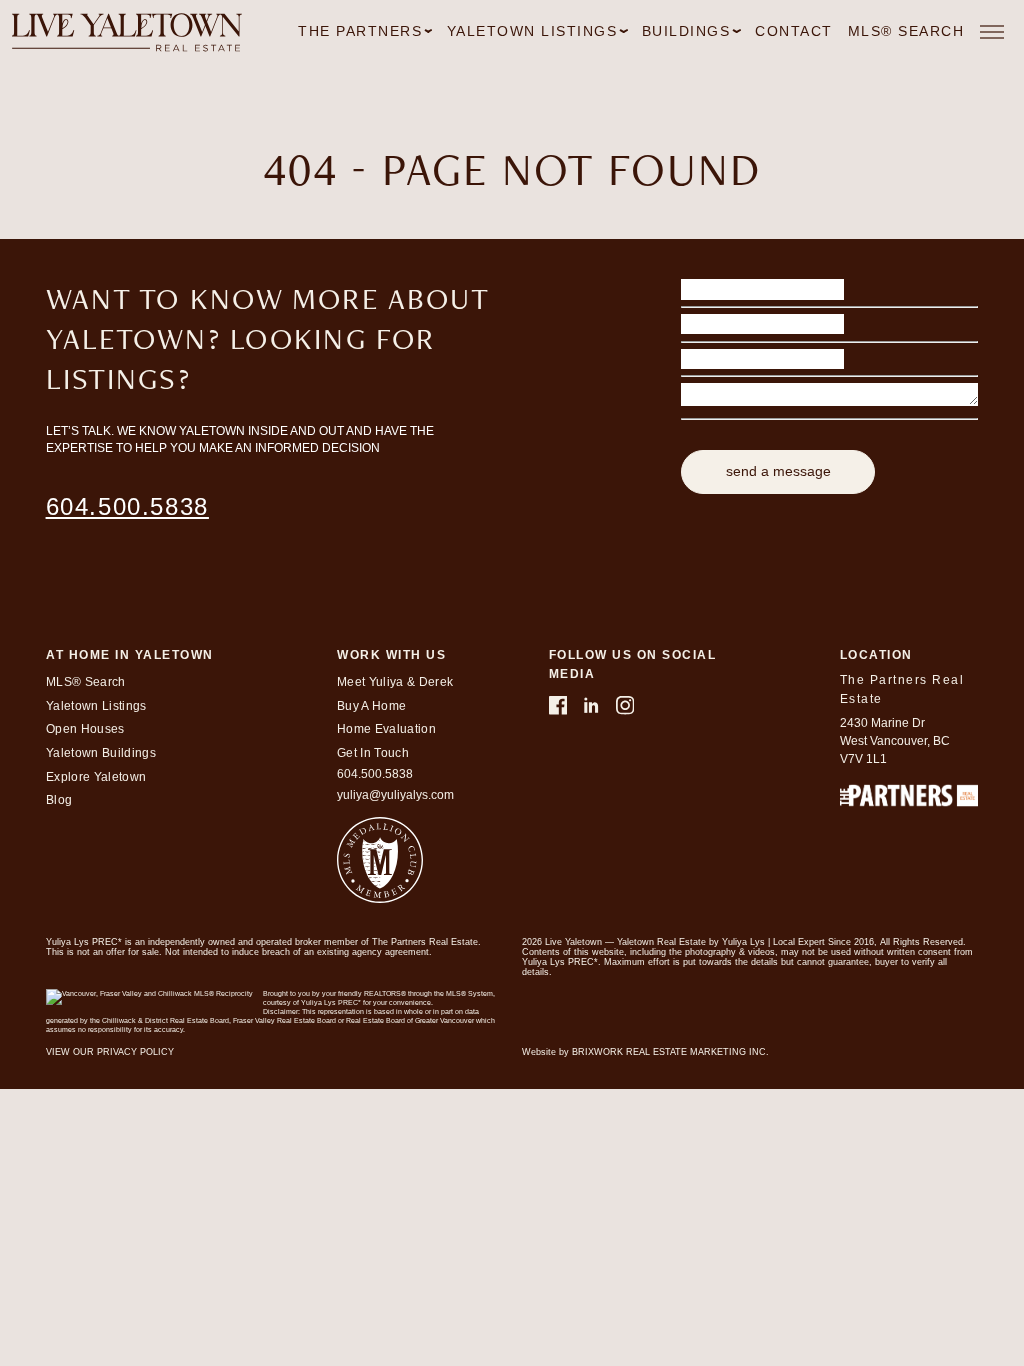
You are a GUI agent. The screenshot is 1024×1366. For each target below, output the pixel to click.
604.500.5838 (127, 506)
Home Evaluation (386, 729)
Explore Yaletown (96, 777)
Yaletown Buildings (101, 753)
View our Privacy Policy (110, 1052)
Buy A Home (371, 706)
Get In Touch (373, 753)
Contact (794, 31)
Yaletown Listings (96, 706)
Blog (59, 800)
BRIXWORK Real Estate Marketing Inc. (670, 1052)
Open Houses (85, 729)
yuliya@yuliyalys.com (395, 795)
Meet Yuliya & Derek (395, 682)
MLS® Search (906, 31)
